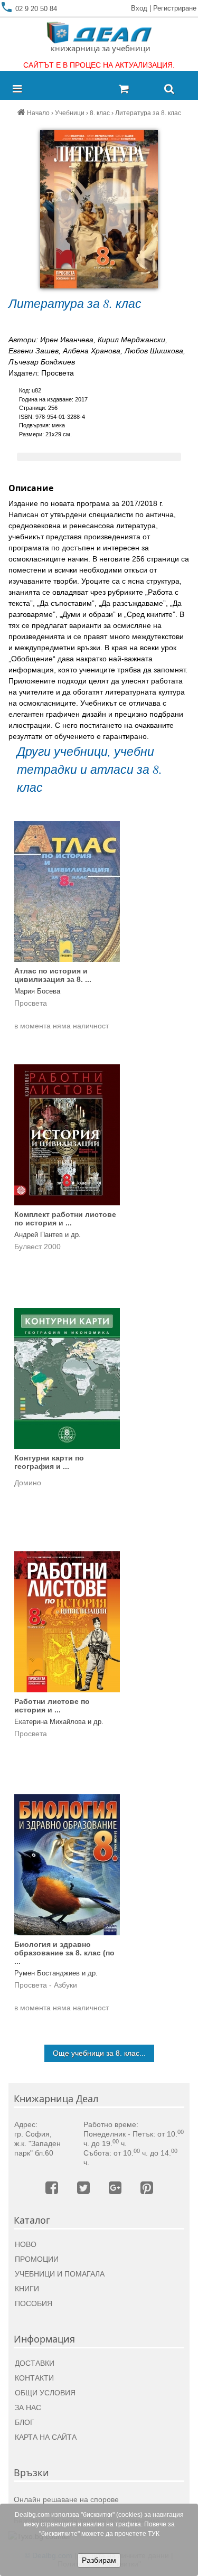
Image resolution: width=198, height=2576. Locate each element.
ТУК (154, 2534)
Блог (25, 2422)
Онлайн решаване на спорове (66, 2499)
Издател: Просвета (41, 373)
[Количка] (137, 90)
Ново (26, 2244)
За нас (28, 2408)
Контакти (34, 2378)
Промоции (37, 2259)
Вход (139, 8)
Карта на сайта (46, 2437)
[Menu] (20, 90)
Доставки (35, 2363)
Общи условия (45, 2393)
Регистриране (175, 8)
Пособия (34, 2303)
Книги (27, 2289)
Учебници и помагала (60, 2274)
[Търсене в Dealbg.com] (169, 90)
